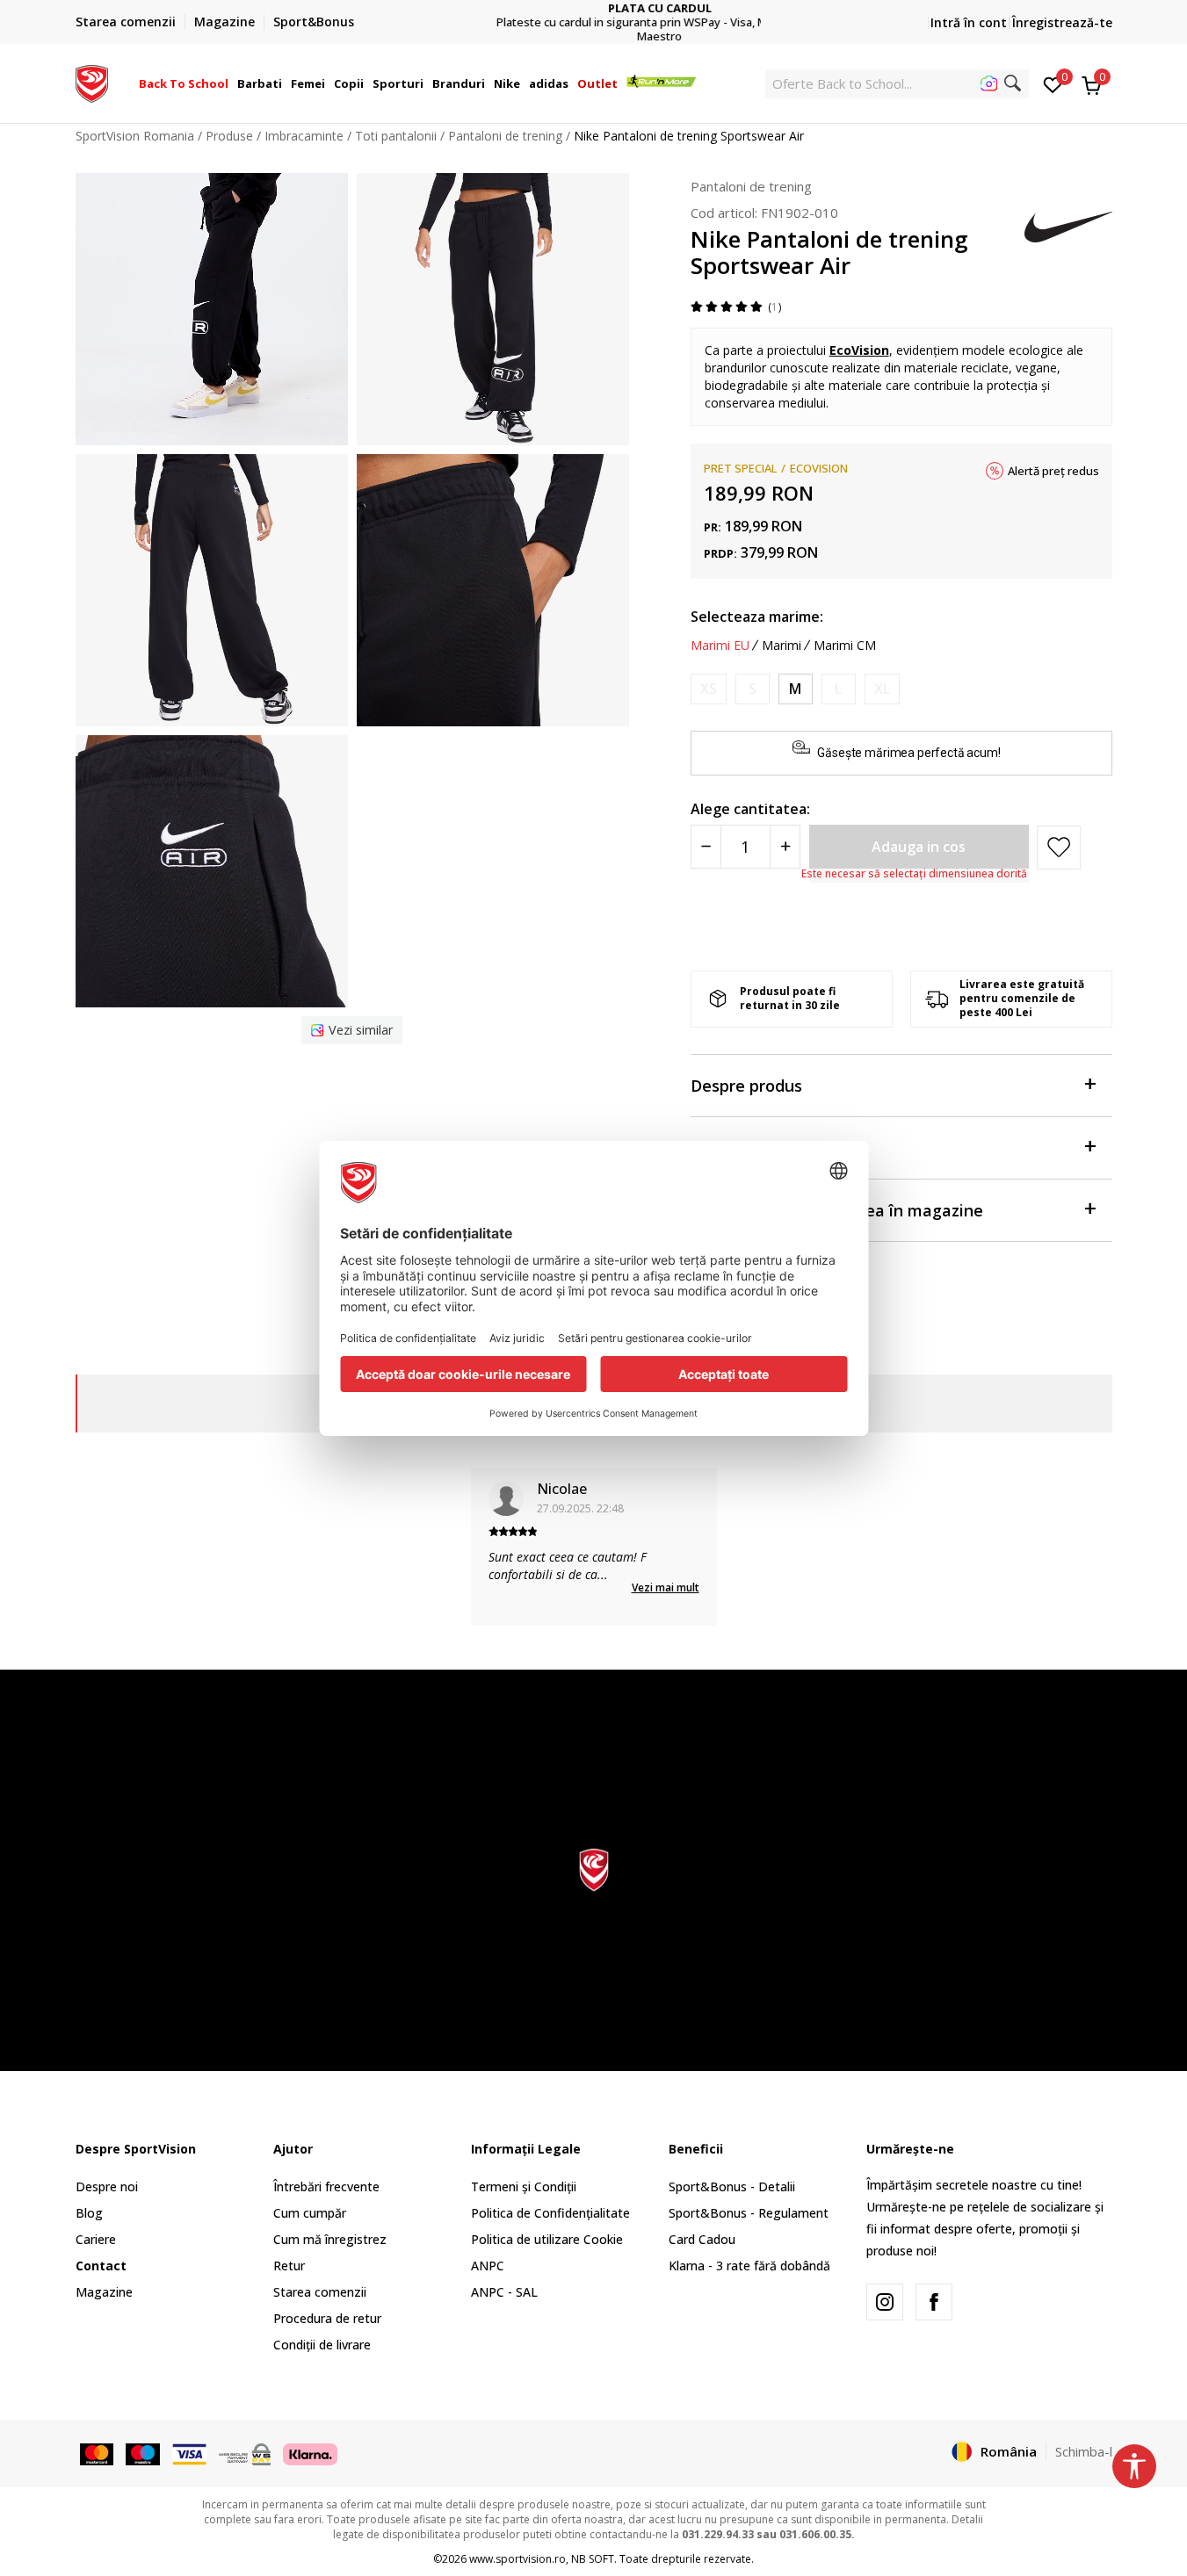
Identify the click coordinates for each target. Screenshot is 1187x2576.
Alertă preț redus (1053, 471)
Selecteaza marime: (757, 617)
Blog (89, 2213)
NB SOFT (593, 2559)
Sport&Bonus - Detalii (732, 2186)
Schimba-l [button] (1084, 2451)
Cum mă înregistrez (330, 2239)
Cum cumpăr (310, 2213)
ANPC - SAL (504, 2292)
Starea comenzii (320, 2292)
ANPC (488, 2266)
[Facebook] (934, 2302)
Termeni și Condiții (524, 2186)
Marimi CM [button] (845, 646)
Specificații (732, 1148)
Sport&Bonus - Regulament (749, 2213)
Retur (289, 2266)
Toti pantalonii (396, 136)
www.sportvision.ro (518, 2559)
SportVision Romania (135, 136)
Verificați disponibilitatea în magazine (837, 1210)
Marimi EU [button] (720, 646)
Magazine (104, 2292)
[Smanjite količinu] (706, 847)
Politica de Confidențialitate (550, 2213)
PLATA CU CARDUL (594, 8)
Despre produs (746, 1086)
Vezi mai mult (666, 1587)
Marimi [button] (782, 646)
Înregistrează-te (1062, 22)
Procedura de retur (327, 2318)
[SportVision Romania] (92, 82)
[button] (231, 83)
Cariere (96, 2239)
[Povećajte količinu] (785, 847)
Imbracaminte (304, 136)
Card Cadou (702, 2239)
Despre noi (107, 2186)
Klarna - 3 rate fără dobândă (749, 2266)
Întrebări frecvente (326, 2186)
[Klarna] (310, 2453)
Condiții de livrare (322, 2345)
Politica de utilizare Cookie (547, 2239)
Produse (229, 136)
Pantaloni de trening (505, 136)
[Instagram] (885, 2302)
